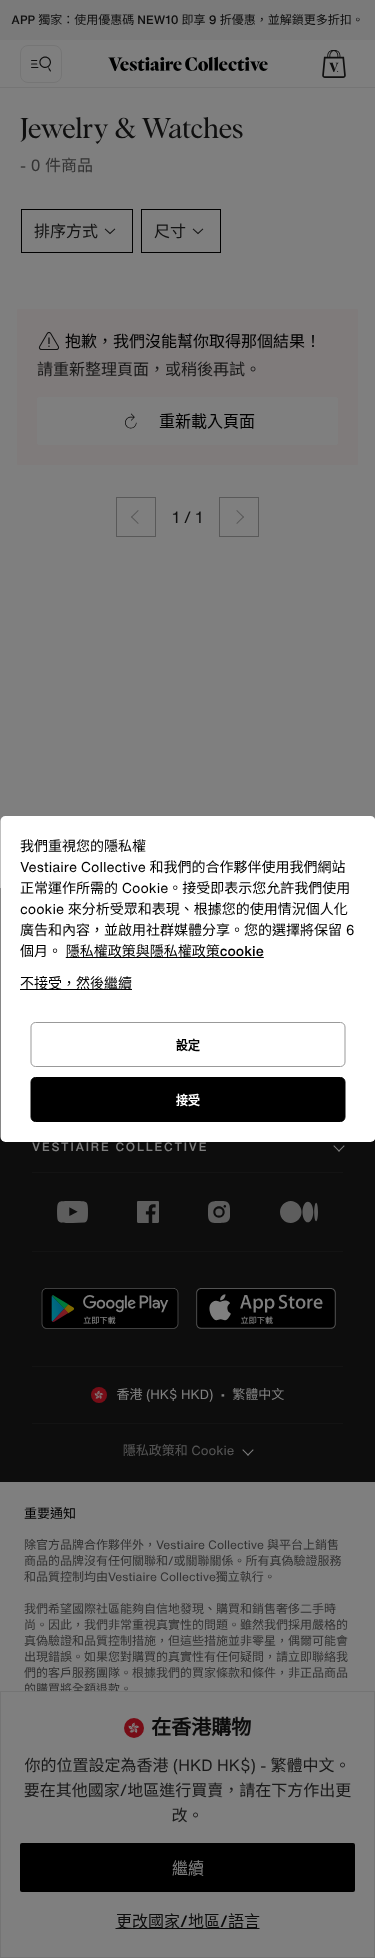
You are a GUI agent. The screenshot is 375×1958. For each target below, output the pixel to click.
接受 (188, 1100)
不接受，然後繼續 (76, 982)
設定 (188, 1045)
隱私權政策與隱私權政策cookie (165, 951)
